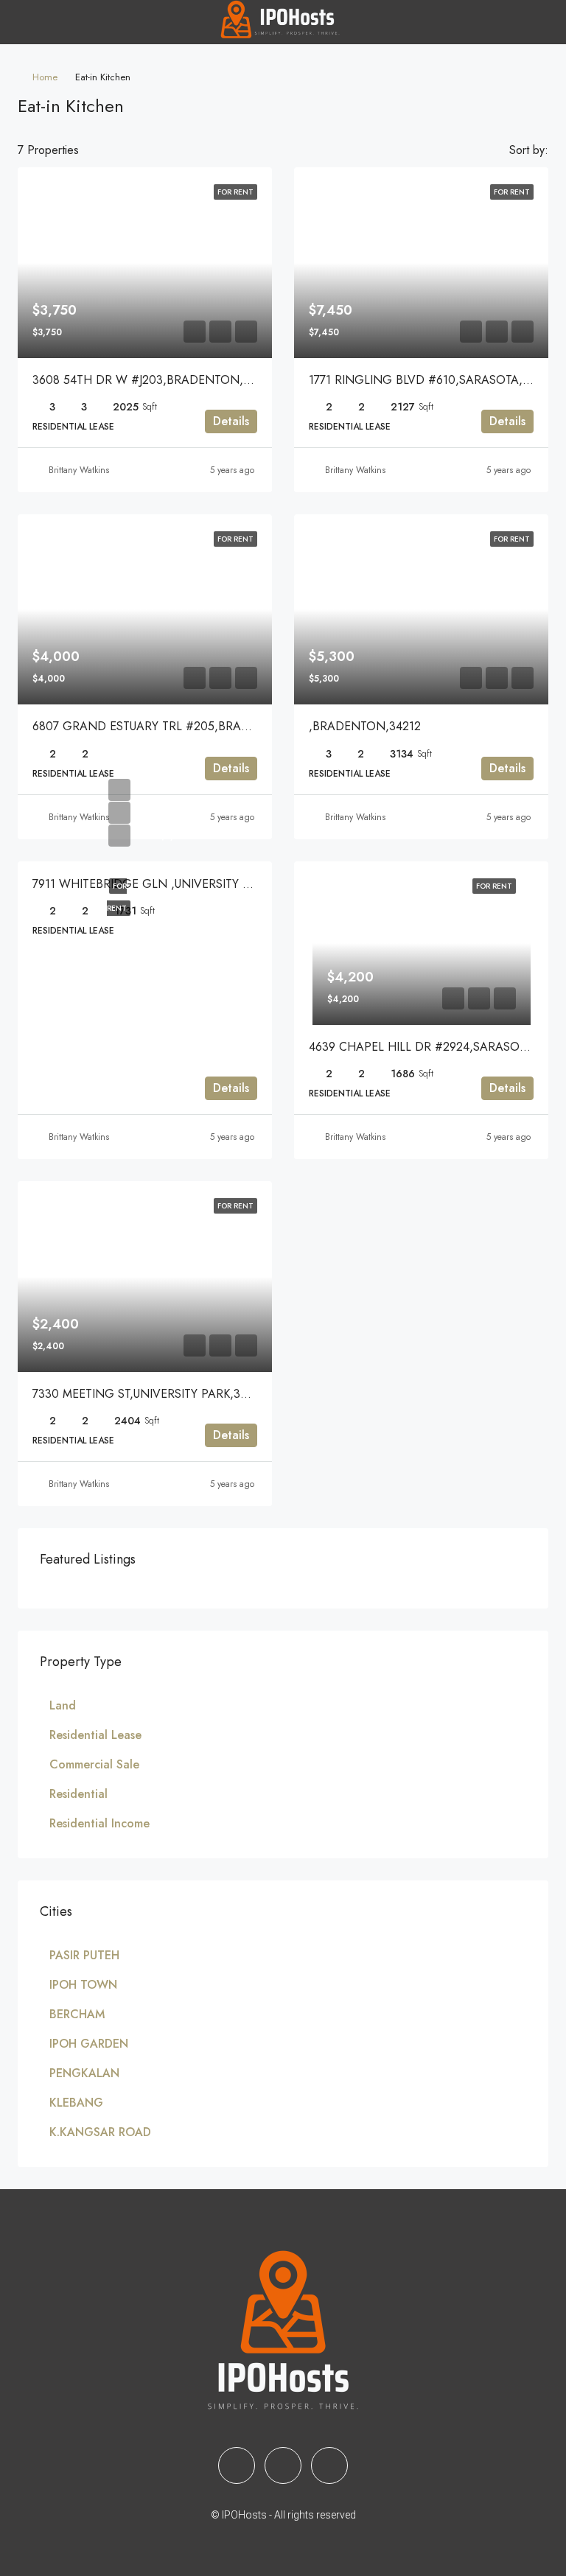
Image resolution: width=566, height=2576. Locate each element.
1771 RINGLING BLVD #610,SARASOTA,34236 (432, 380)
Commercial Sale (94, 1764)
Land (63, 1705)
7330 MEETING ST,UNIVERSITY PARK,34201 (149, 1394)
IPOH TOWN (83, 1985)
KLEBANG (76, 2103)
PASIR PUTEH (84, 1955)
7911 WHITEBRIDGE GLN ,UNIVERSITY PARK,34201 (170, 884)
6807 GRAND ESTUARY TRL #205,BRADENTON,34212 (179, 726)
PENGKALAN (84, 2073)
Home (45, 77)
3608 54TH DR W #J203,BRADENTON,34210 (154, 380)
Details (231, 421)
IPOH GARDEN (89, 2044)
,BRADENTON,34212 (365, 726)
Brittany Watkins (79, 470)
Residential (78, 1794)
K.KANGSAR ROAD (100, 2132)
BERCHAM (77, 2014)
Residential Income (99, 1823)
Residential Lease (95, 1735)
